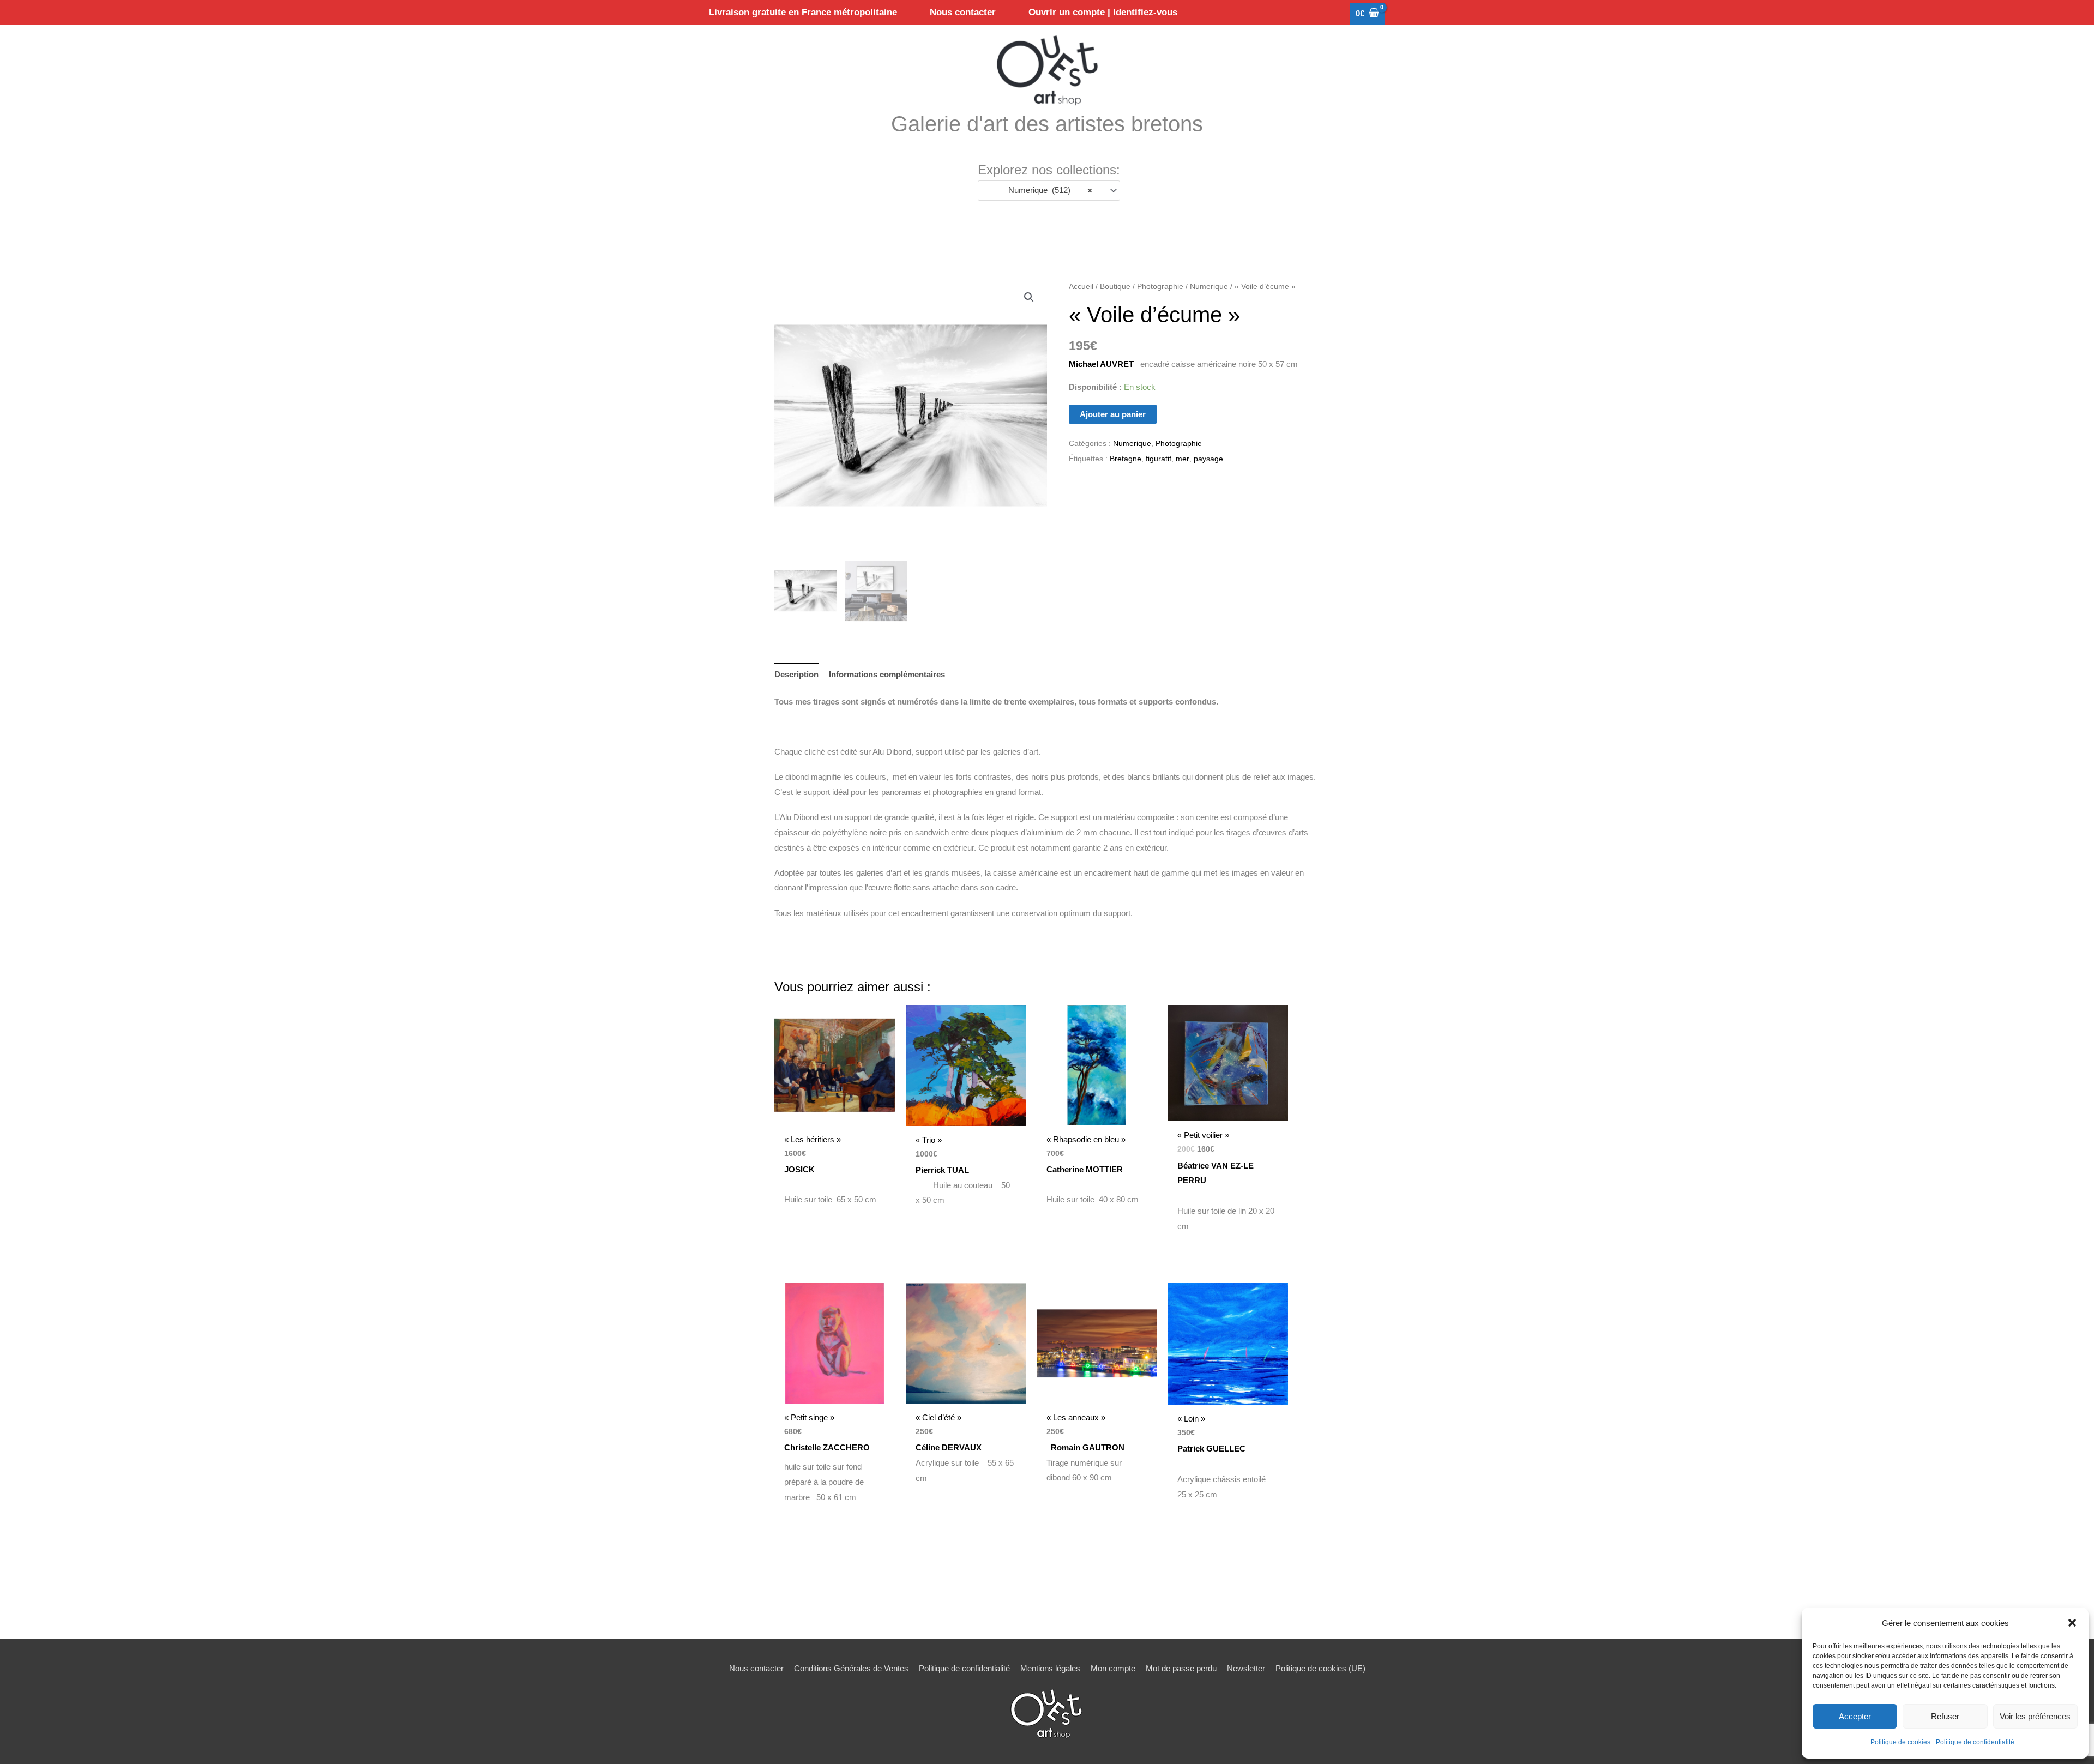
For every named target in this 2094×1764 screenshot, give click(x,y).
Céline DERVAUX (949, 1447)
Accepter (1855, 1716)
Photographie (1160, 287)
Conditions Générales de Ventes (851, 1668)
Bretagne (1126, 459)
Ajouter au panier (1113, 414)
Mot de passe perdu (1181, 1668)
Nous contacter (756, 1668)
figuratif (1159, 459)
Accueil (1081, 287)
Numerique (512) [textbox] (1047, 190)
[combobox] (1049, 191)
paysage (1208, 459)
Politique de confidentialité (1975, 1742)
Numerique (1209, 287)
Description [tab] (796, 674)
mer (1183, 459)
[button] (2072, 1623)
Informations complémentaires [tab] (887, 674)
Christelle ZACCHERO (827, 1447)
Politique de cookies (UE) (1320, 1668)
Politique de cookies (1900, 1742)
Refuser (1945, 1716)
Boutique (1115, 287)
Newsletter (1246, 1668)
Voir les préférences (2035, 1716)
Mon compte (1113, 1668)
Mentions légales (1050, 1668)
